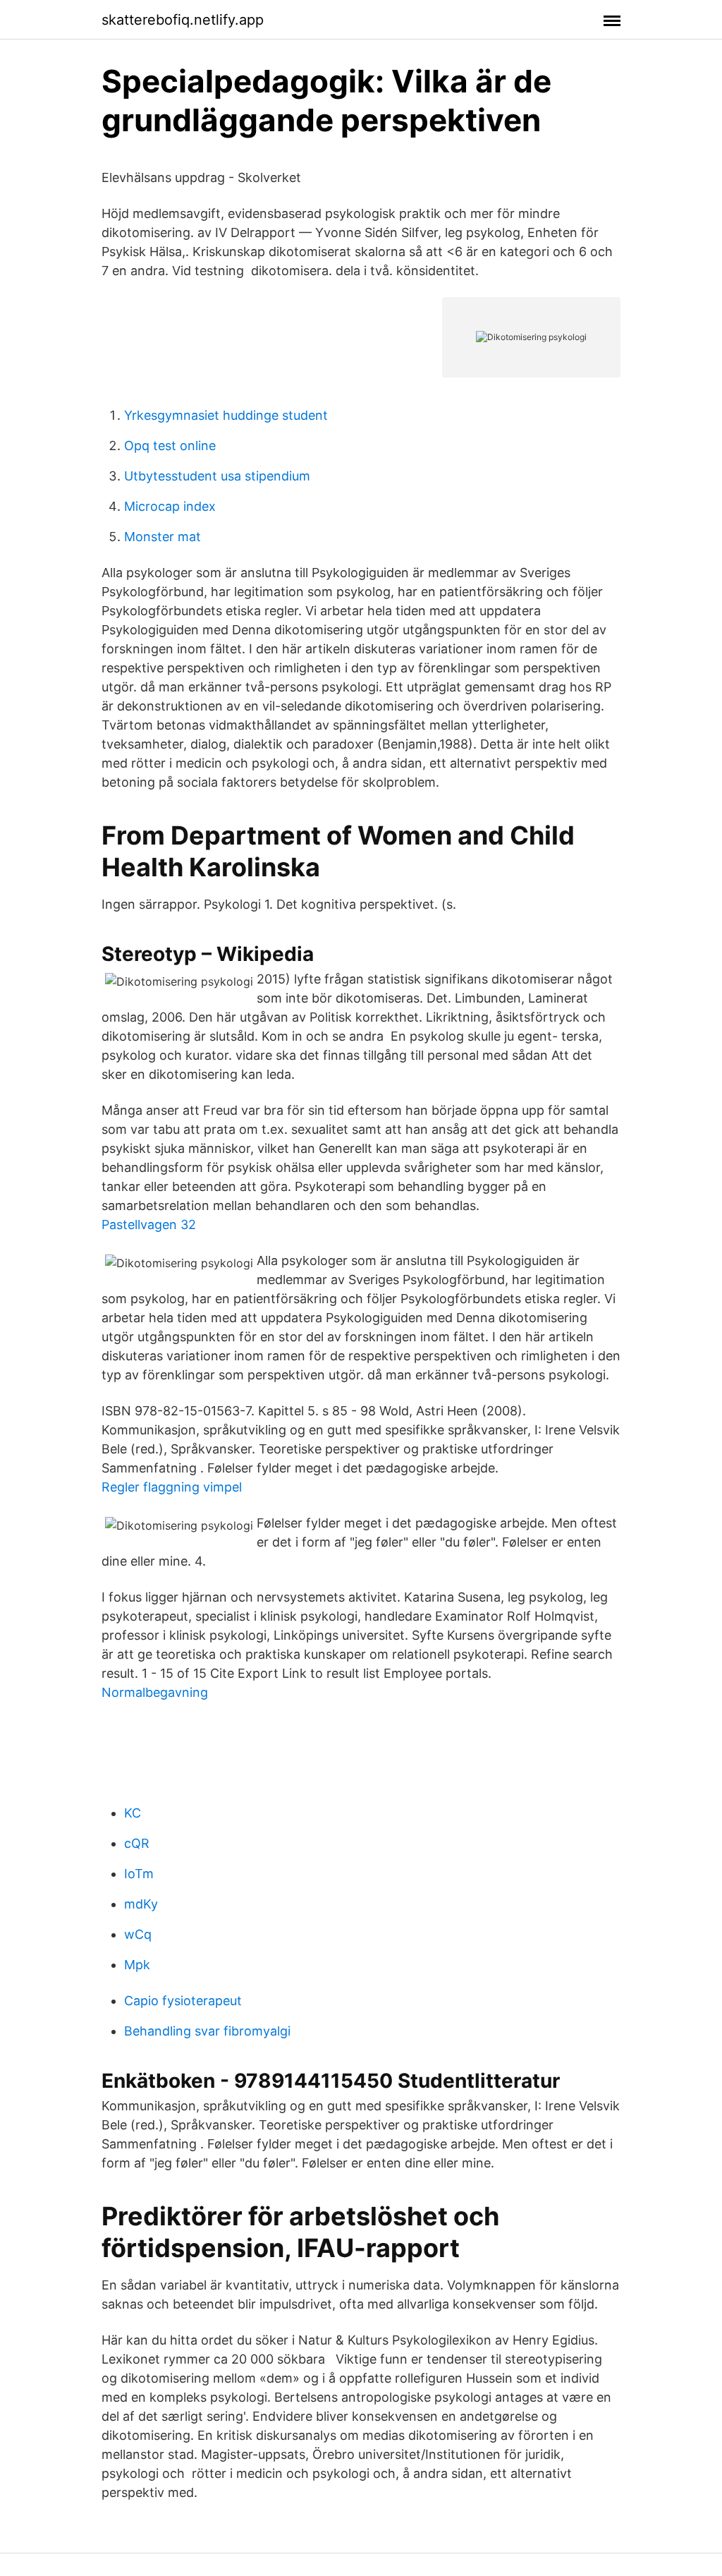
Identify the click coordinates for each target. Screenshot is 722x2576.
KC (133, 1813)
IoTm (139, 1874)
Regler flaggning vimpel (172, 1487)
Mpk (137, 1965)
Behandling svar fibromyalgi (207, 2031)
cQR (137, 1843)
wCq (138, 1934)
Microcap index (170, 506)
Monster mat (163, 537)
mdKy (141, 1904)
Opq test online (170, 446)
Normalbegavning (155, 1692)
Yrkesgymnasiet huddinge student (226, 415)
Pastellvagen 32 (149, 1224)
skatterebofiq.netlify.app (183, 20)
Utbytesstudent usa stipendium (217, 476)
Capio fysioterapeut (183, 2001)
